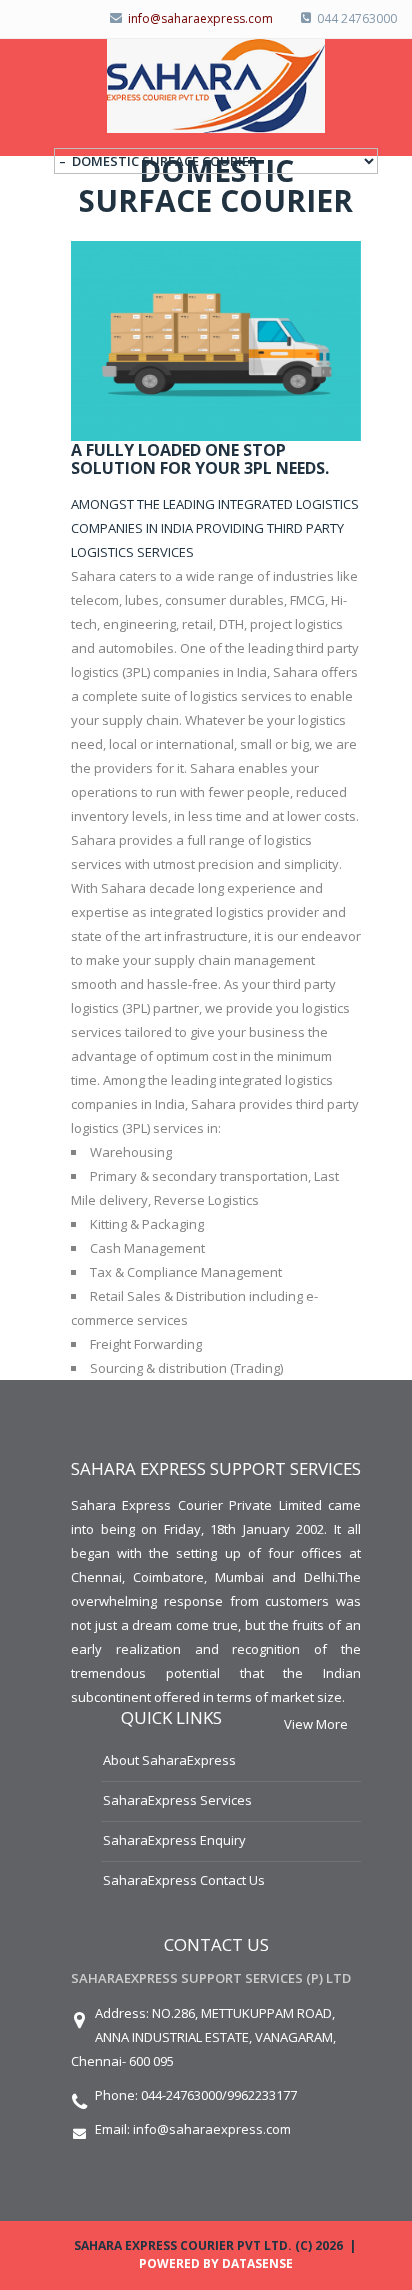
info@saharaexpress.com (212, 2129)
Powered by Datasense (216, 2263)
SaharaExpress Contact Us (184, 1880)
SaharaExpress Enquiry (174, 1840)
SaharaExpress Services (177, 1800)
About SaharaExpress (169, 1760)
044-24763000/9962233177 (219, 2095)
